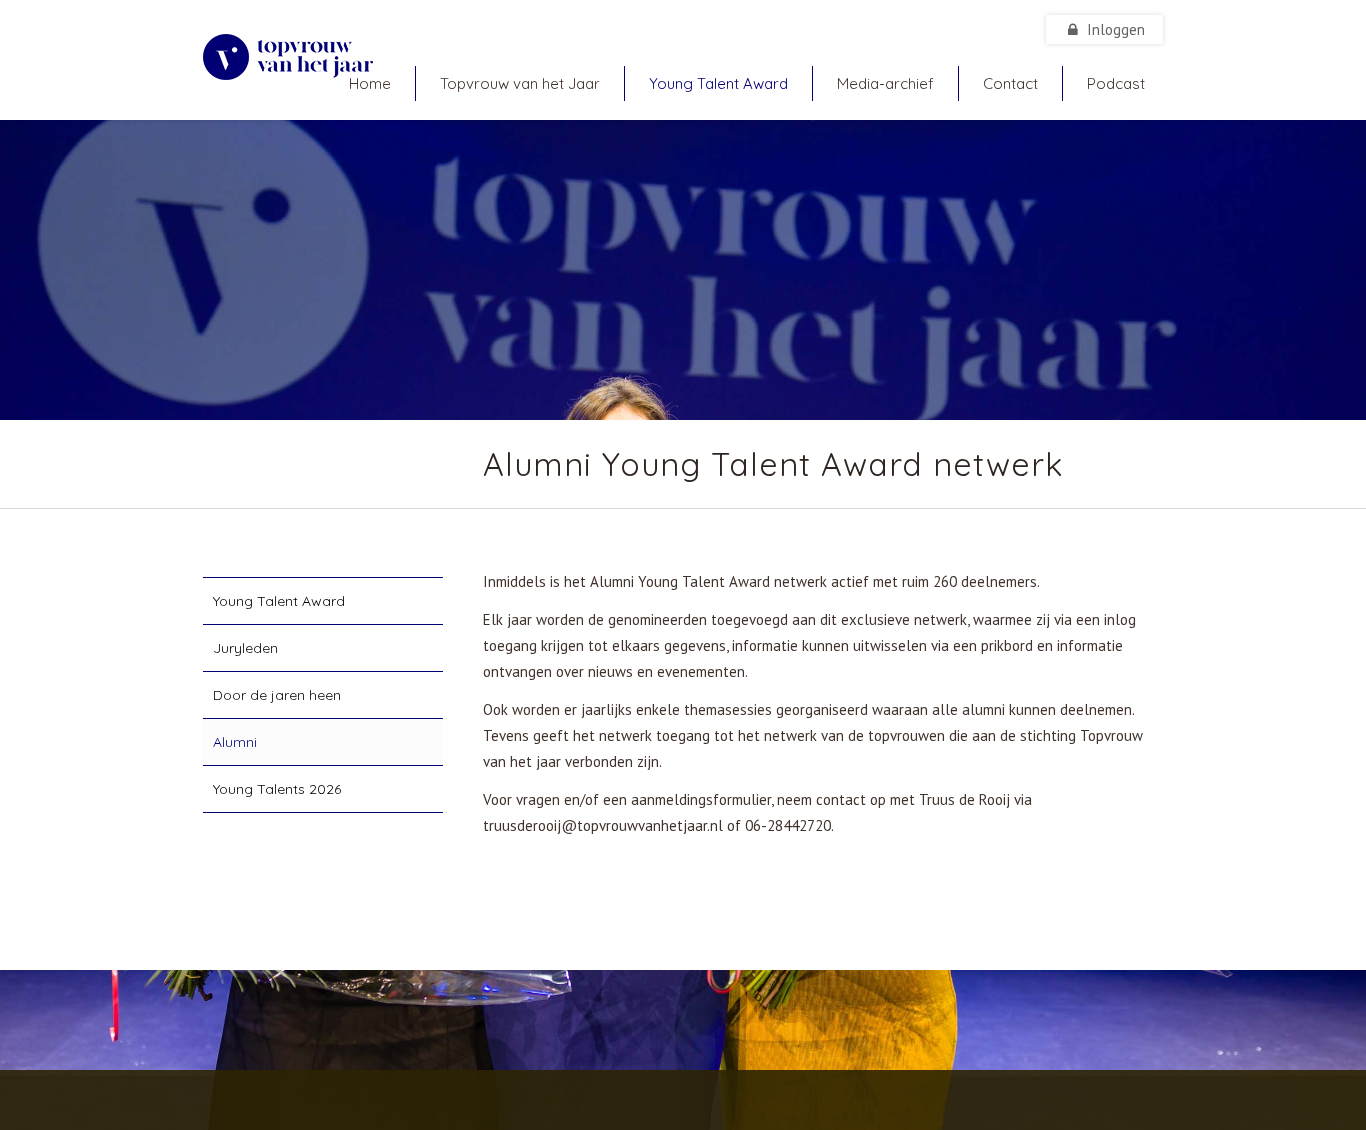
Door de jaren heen (277, 695)
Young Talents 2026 (277, 789)
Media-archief (885, 83)
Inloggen (1114, 29)
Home (370, 83)
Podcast (1116, 83)
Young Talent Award (718, 83)
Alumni (235, 742)
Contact (1010, 83)
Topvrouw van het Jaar (520, 83)
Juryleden (245, 648)
